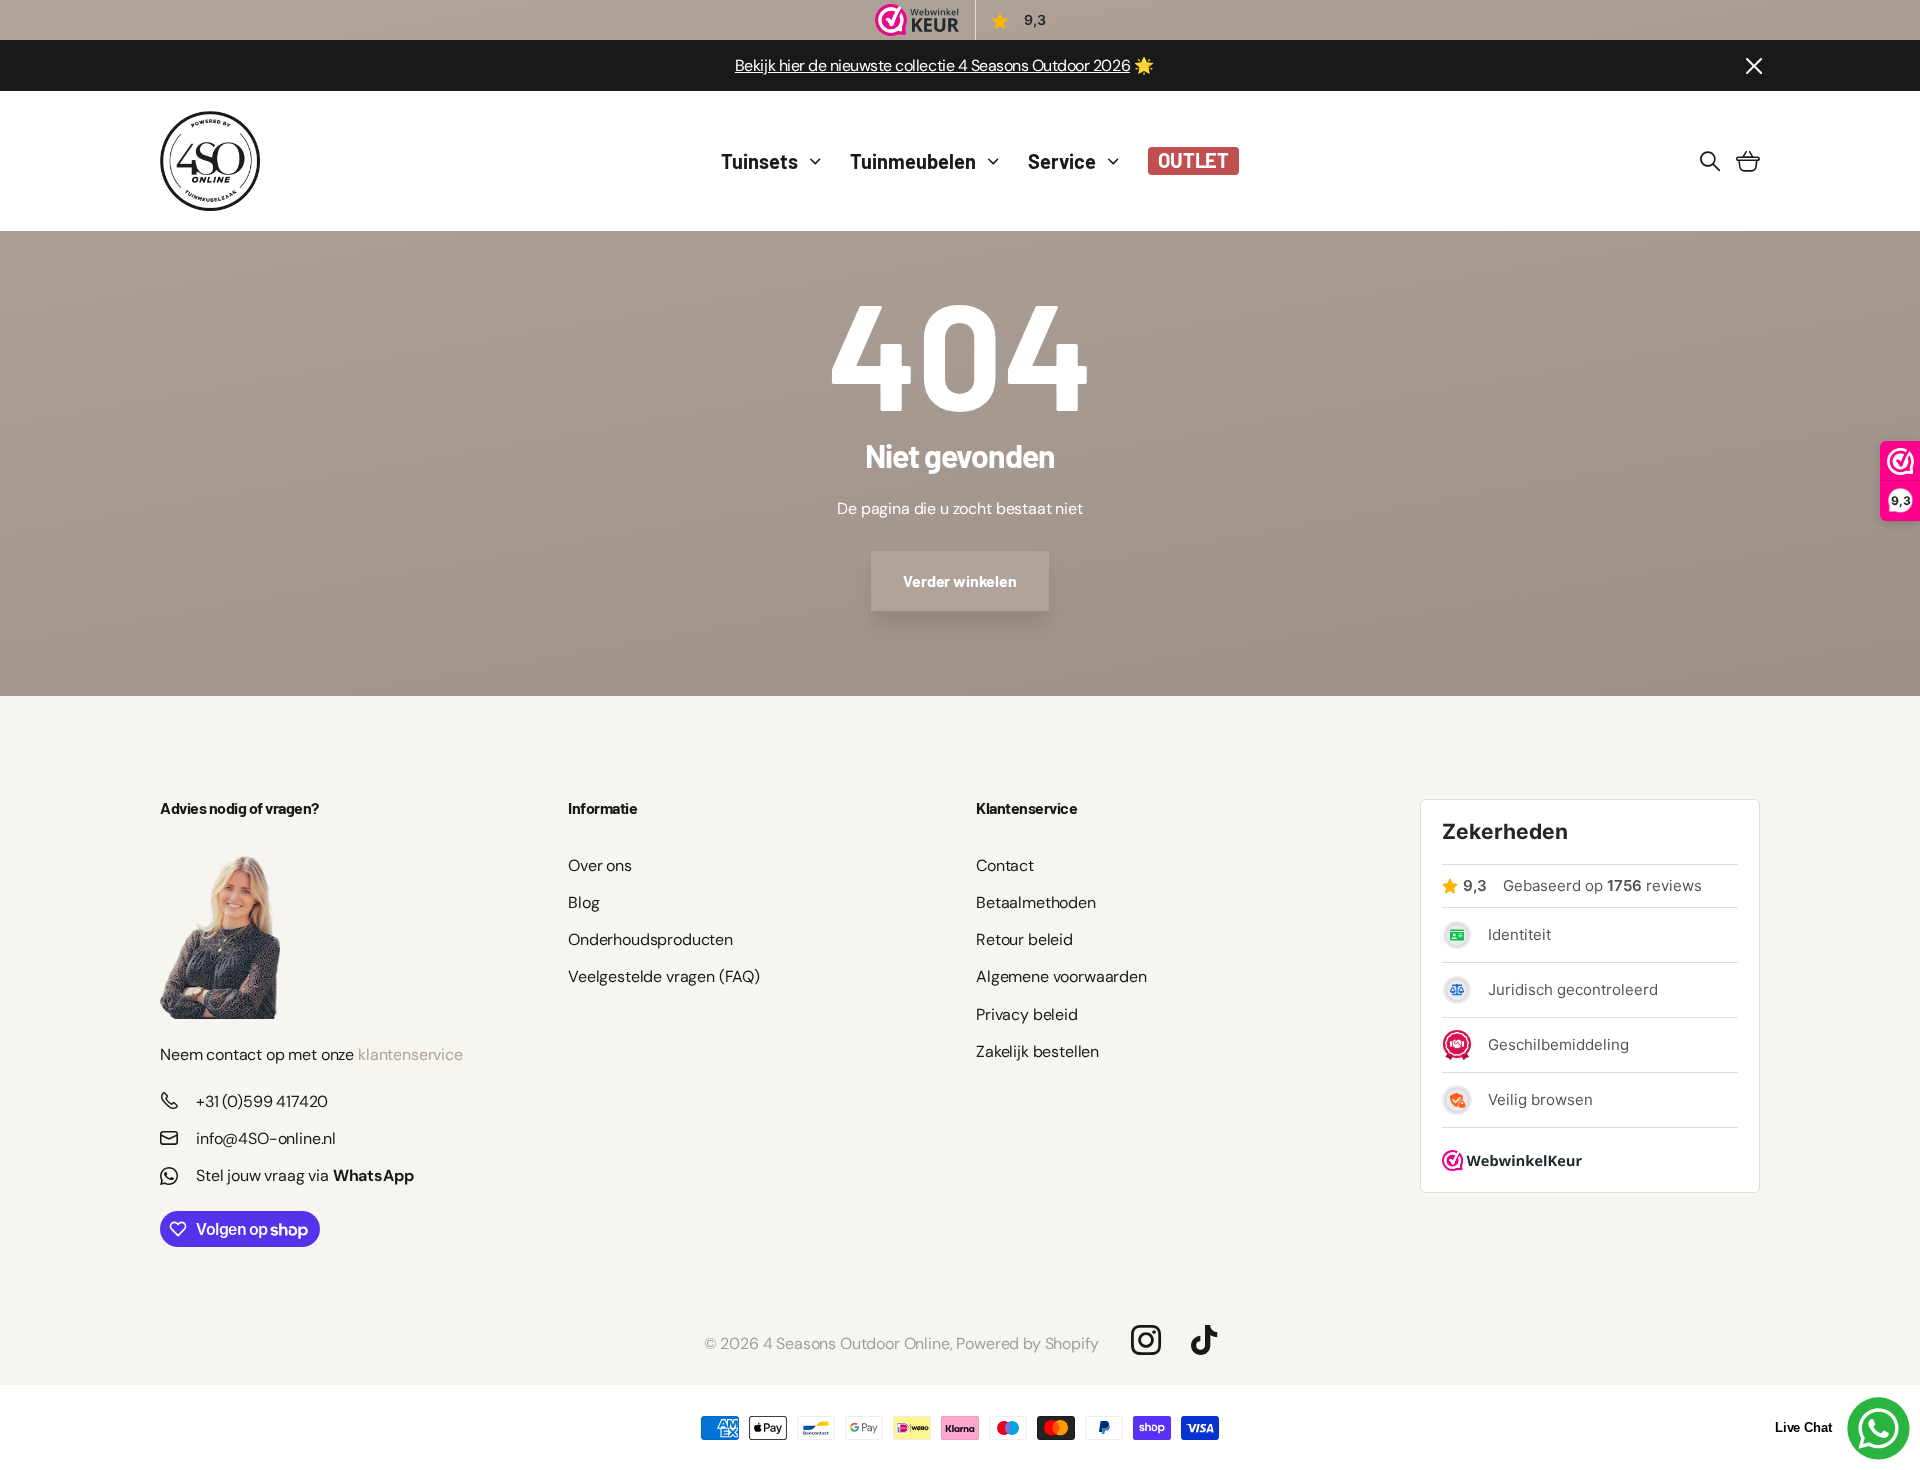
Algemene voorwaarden (1061, 976)
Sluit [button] (1753, 65)
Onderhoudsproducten (650, 939)
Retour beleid (1024, 939)
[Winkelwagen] (1748, 161)
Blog (583, 902)
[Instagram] (1146, 1340)
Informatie (602, 807)
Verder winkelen (960, 580)
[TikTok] (1204, 1340)
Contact (1005, 865)
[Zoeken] (1710, 161)
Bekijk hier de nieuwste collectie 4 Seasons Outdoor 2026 (932, 65)
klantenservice (410, 1054)
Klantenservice (1026, 807)
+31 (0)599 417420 (262, 1101)
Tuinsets (759, 161)
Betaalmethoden (1036, 902)
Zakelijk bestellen (1037, 1051)
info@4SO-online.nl (266, 1138)
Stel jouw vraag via (305, 1175)
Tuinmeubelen (913, 161)
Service (1062, 161)
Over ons (600, 865)
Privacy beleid (1027, 1014)
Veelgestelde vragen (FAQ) (664, 976)
